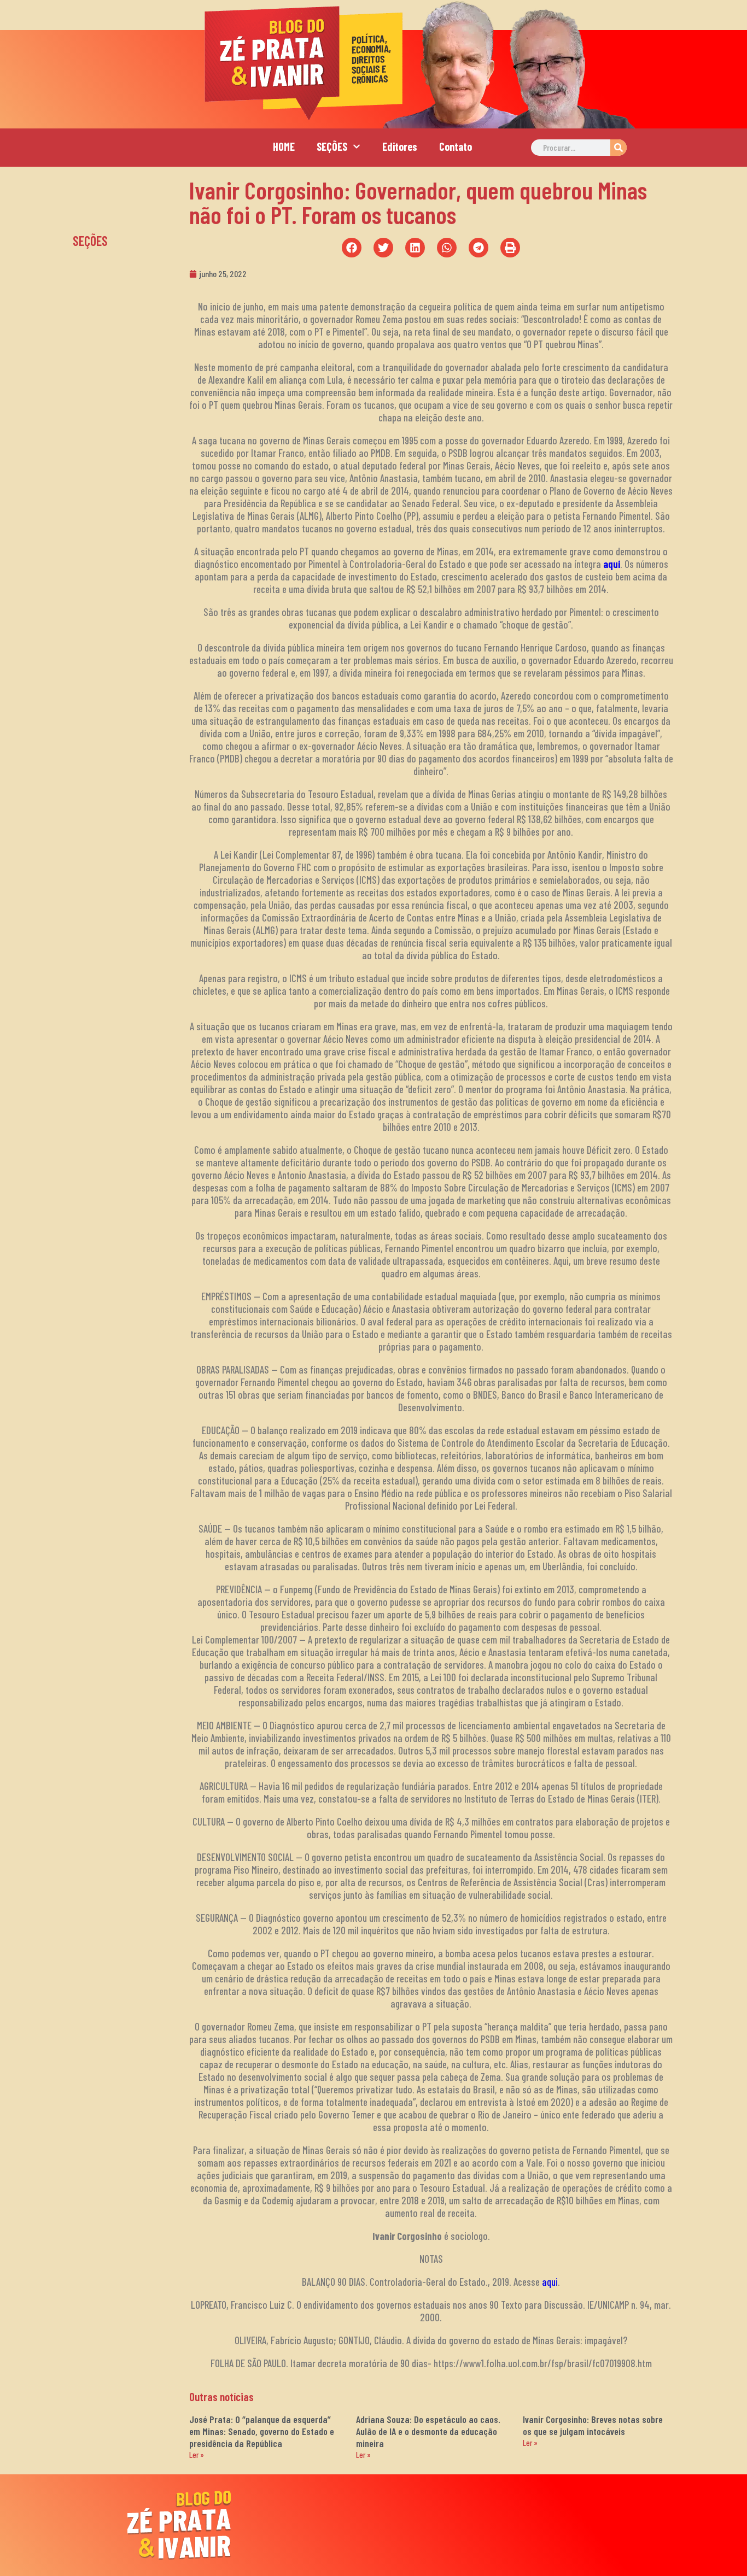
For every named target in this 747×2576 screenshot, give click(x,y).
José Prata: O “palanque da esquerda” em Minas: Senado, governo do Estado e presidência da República (262, 2431)
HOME (284, 146)
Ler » (197, 2455)
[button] (352, 248)
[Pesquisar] (618, 148)
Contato (456, 146)
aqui (612, 564)
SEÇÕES (332, 146)
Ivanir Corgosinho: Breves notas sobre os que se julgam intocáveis (593, 2425)
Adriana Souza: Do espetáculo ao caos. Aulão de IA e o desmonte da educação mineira (428, 2431)
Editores (400, 146)
